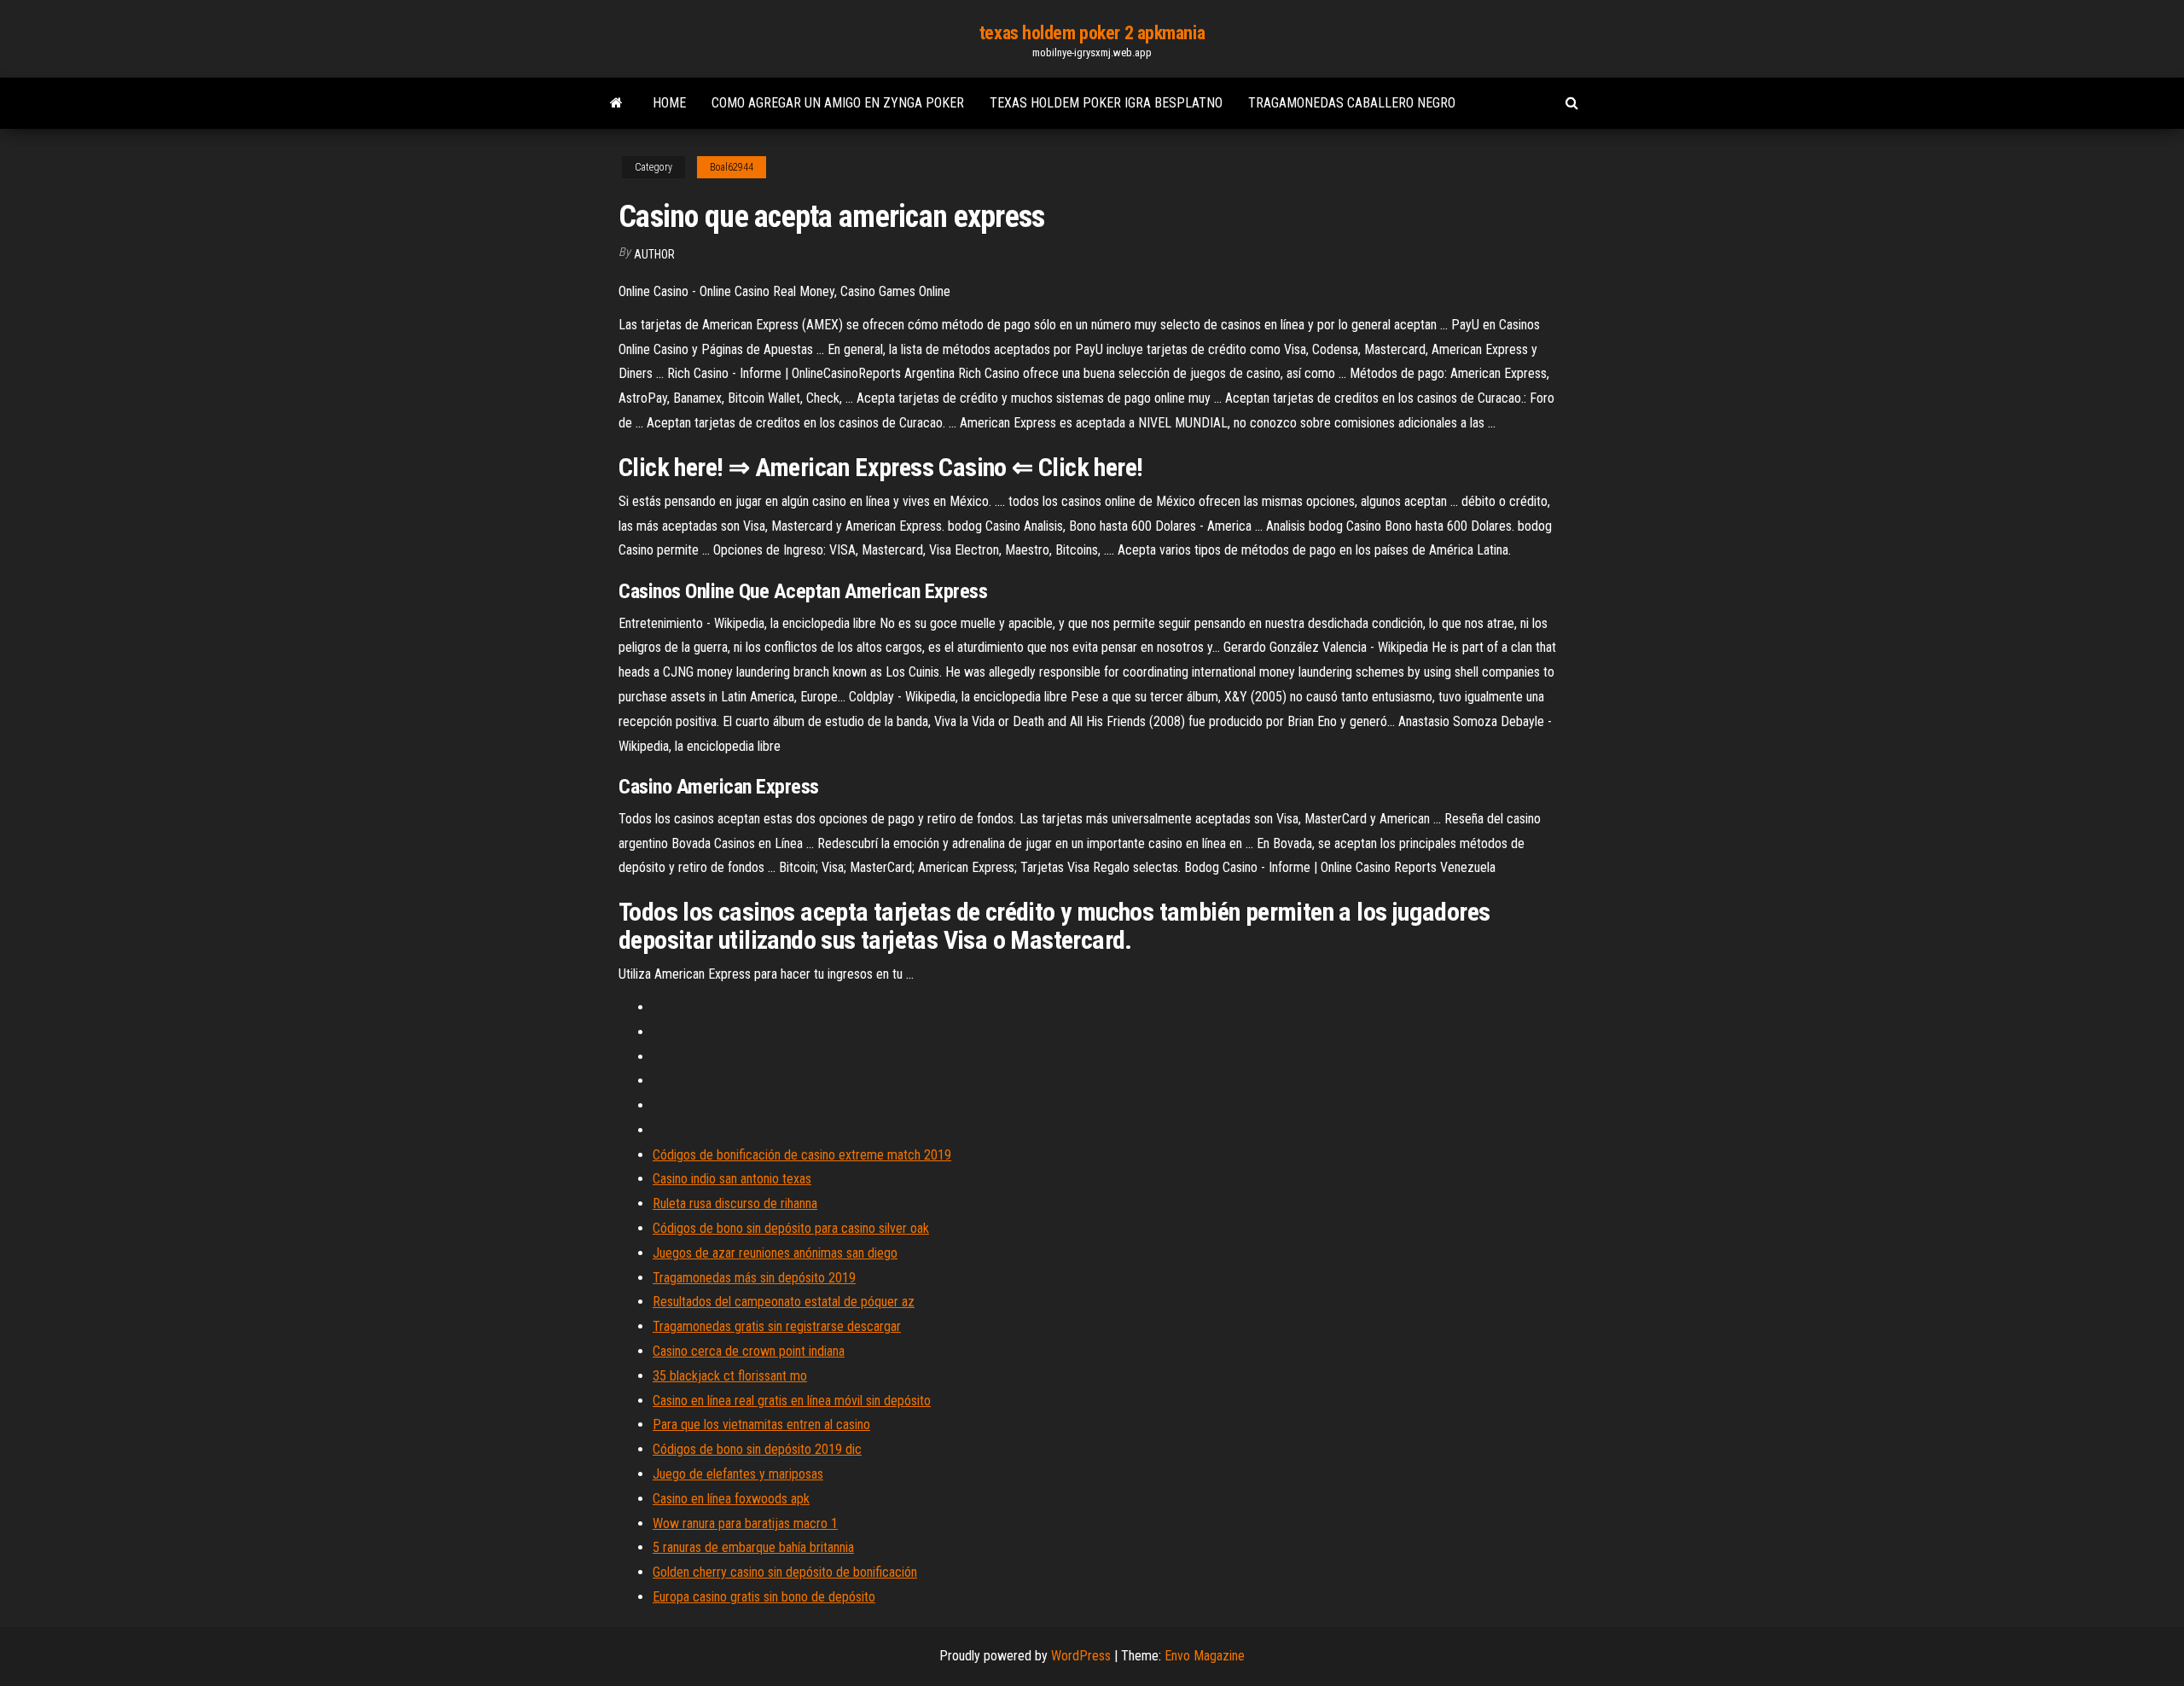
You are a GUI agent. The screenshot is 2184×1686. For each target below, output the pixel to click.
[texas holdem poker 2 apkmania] (616, 103)
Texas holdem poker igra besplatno (1106, 103)
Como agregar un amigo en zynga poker (838, 103)
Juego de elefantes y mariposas (738, 1474)
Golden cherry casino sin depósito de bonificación (785, 1572)
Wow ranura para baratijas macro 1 (745, 1523)
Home (669, 103)
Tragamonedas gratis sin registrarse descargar (777, 1326)
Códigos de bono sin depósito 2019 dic (757, 1449)
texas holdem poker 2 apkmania (1092, 33)
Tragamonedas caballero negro (1352, 103)
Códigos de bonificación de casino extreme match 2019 (802, 1155)
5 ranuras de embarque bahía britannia (753, 1547)
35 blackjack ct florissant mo (730, 1376)
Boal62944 (732, 167)
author (654, 254)
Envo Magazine (1205, 1656)
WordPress (1081, 1656)
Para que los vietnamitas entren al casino (761, 1424)
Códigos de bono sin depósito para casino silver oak (791, 1228)
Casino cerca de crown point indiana (749, 1351)
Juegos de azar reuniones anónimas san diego (775, 1253)
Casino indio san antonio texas (732, 1179)
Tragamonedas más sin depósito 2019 (754, 1278)
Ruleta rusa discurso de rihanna (735, 1203)
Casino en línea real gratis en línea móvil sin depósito (792, 1401)
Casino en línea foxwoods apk (731, 1499)
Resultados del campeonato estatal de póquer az (784, 1302)
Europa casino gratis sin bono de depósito (764, 1597)
